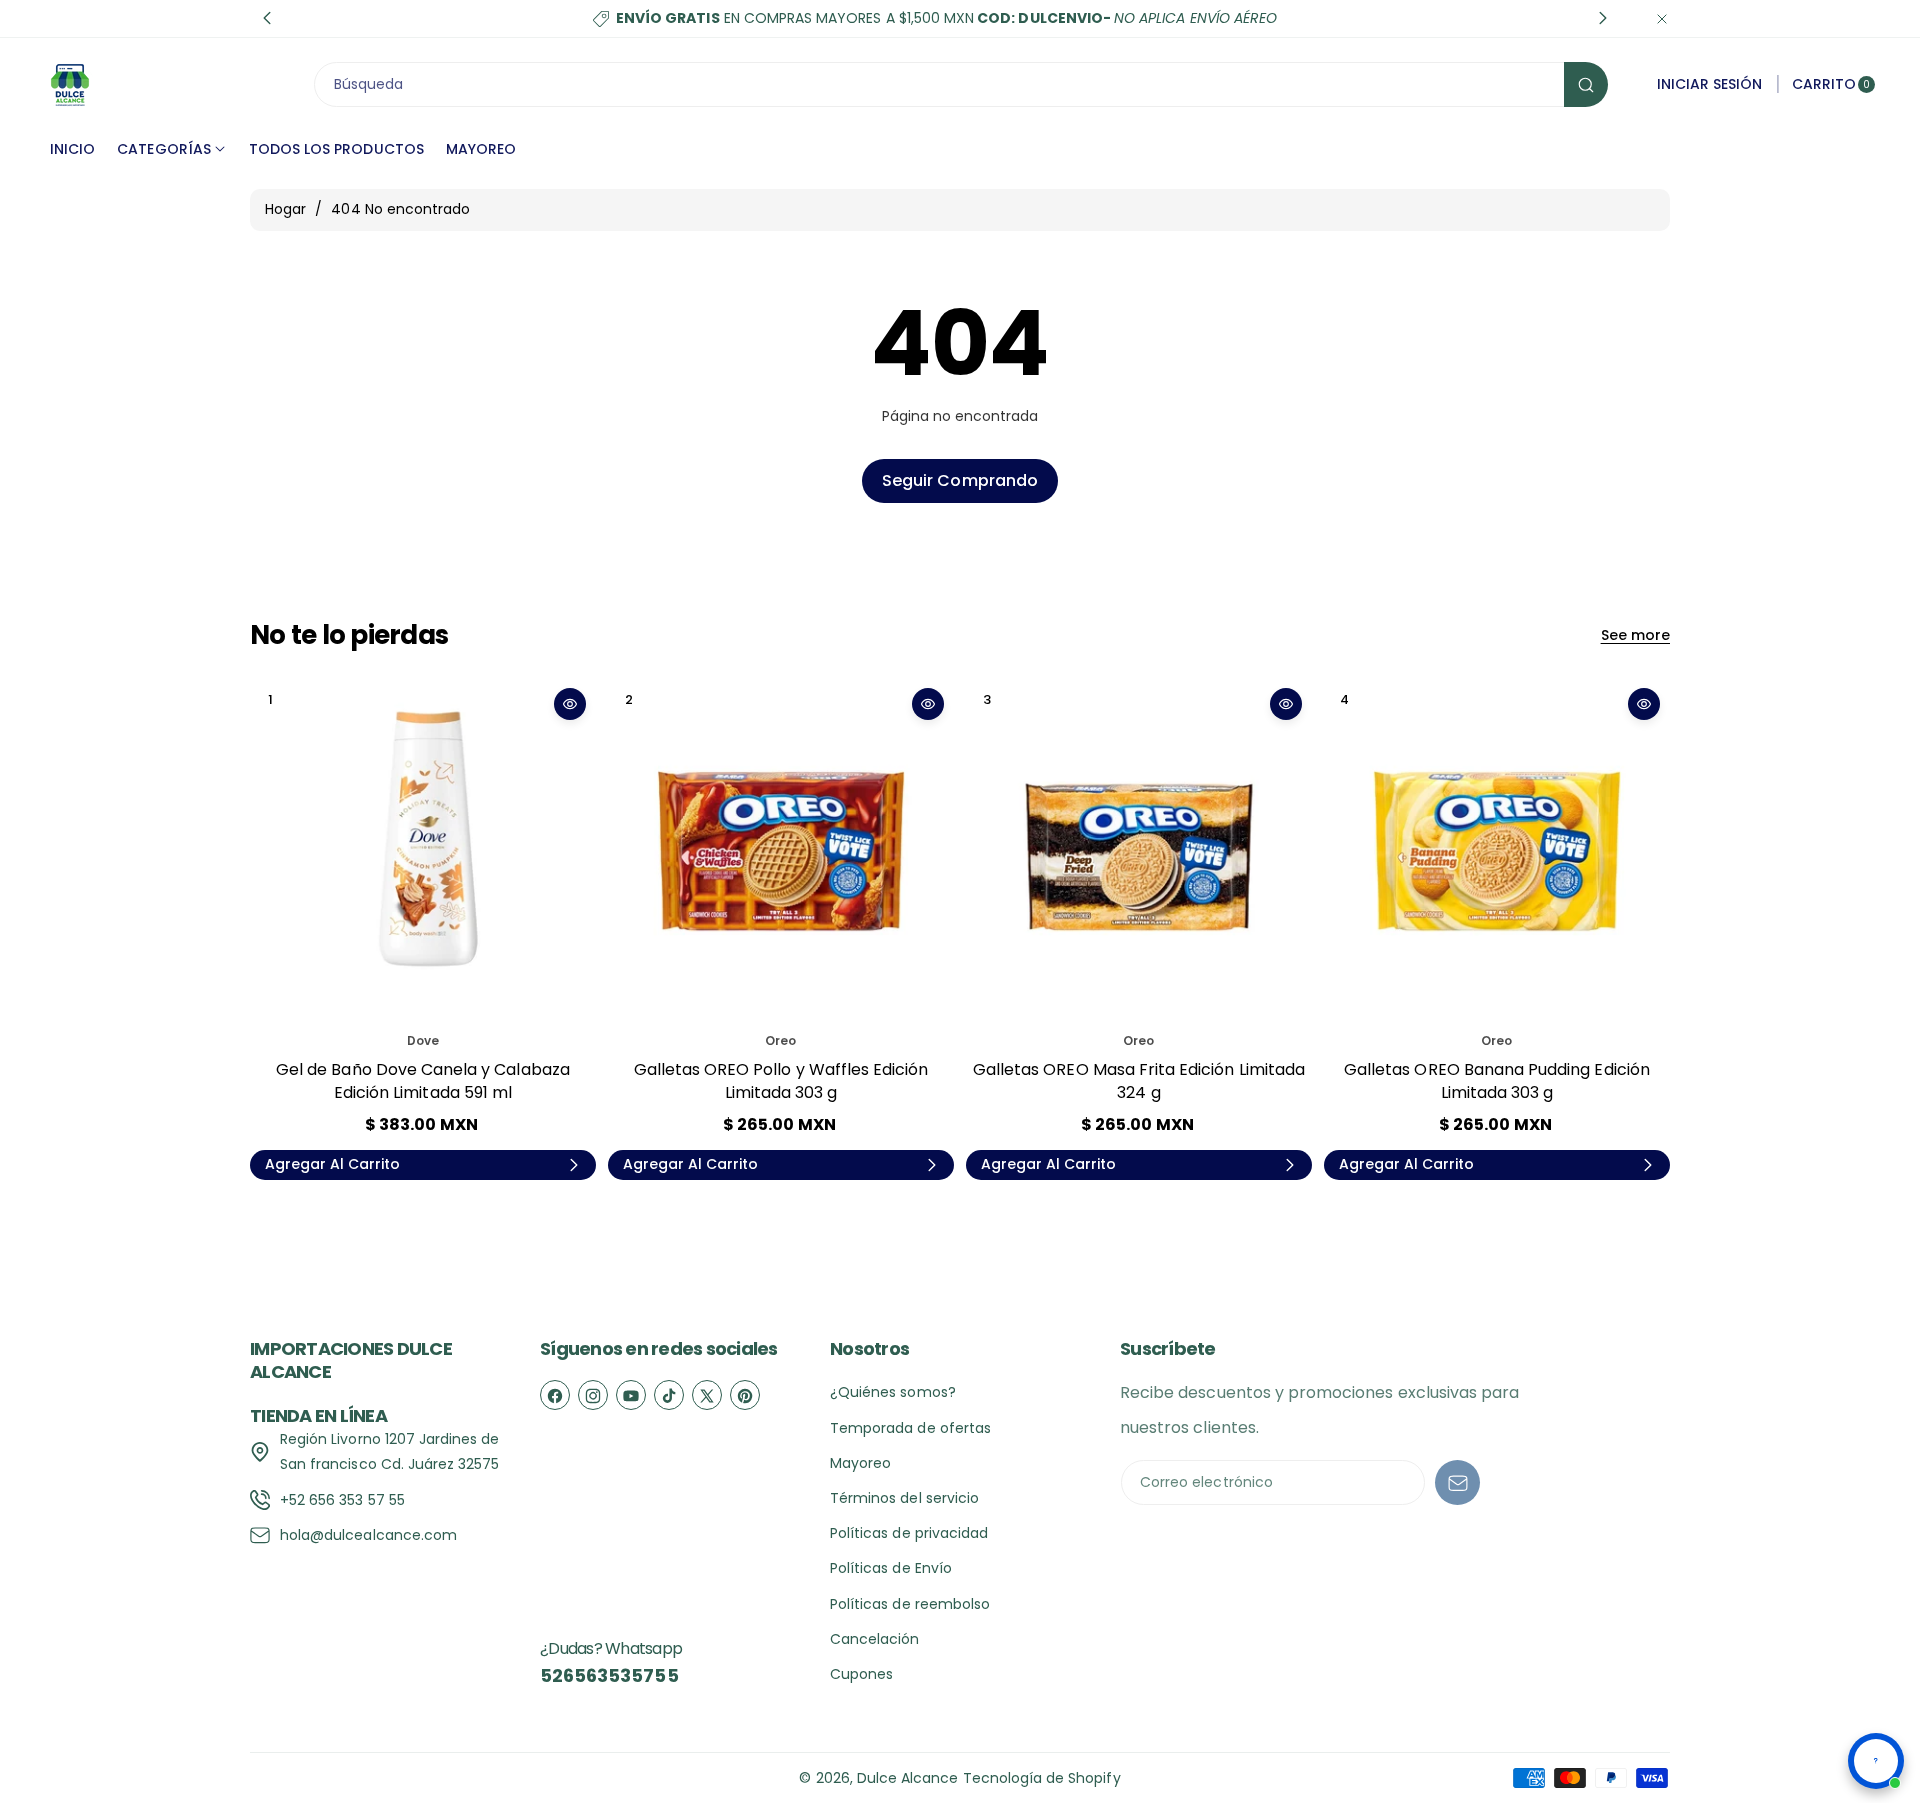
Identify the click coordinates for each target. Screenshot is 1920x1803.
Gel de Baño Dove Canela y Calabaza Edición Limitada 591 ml (423, 1080)
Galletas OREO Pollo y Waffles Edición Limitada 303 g (781, 1080)
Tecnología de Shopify (1042, 1778)
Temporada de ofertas (910, 1428)
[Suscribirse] (1457, 1482)
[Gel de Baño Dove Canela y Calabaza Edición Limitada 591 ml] (423, 851)
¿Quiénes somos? (893, 1392)
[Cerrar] (1662, 18)
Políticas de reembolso (910, 1604)
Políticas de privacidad (909, 1533)
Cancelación (875, 1639)
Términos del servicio (904, 1498)
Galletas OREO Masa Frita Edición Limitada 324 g (1139, 1080)
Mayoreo (860, 1463)
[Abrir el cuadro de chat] (1876, 1761)
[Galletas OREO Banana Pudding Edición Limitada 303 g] (1497, 851)
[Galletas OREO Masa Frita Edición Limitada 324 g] (1139, 851)
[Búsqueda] (1586, 84)
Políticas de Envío (891, 1568)
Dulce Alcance (908, 1778)
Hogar (285, 209)
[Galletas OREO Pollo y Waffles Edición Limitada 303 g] (781, 851)
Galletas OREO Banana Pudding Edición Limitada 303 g (1497, 1080)
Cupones (861, 1674)
